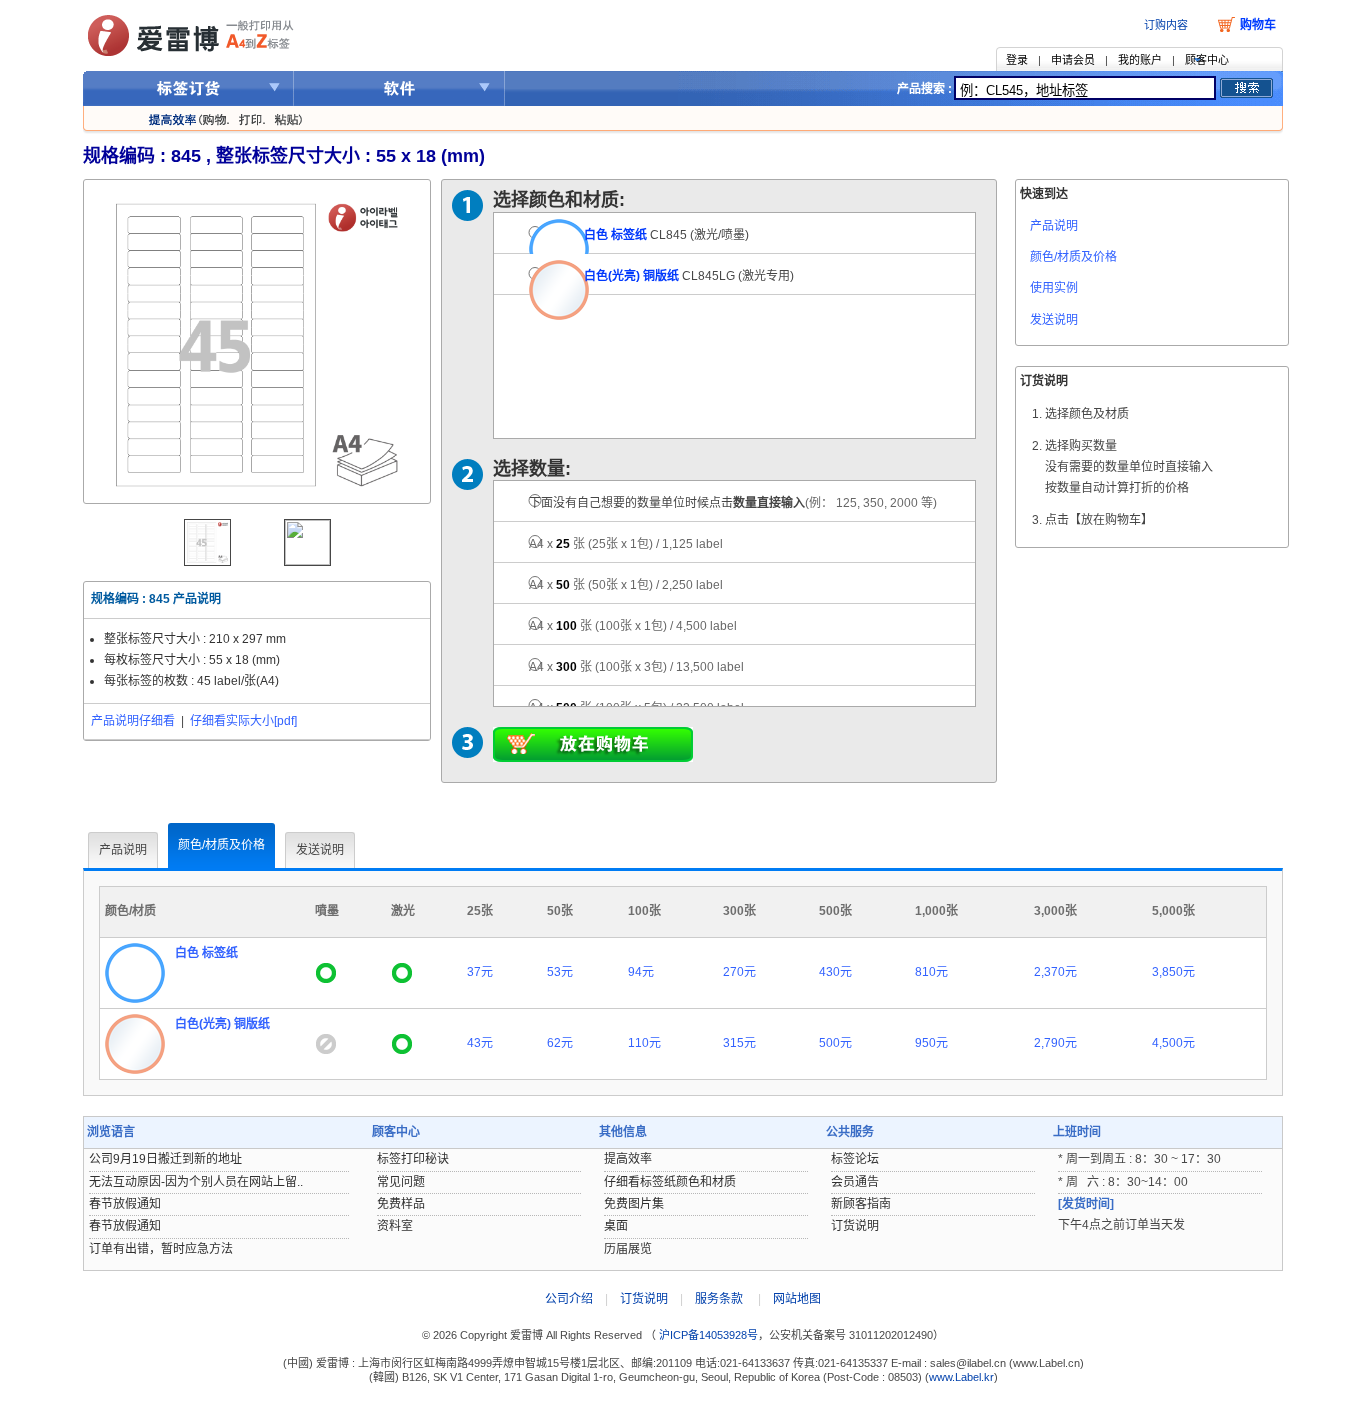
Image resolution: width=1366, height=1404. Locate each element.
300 (636, 667)
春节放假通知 (125, 1204)
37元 (480, 972)
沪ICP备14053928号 (707, 1335)
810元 (931, 972)
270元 (739, 972)
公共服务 (850, 1132)
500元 (835, 1043)
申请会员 (1073, 60)
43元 (480, 1043)
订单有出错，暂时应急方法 (161, 1249)
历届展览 (628, 1249)
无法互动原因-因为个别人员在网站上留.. (196, 1182)
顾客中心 (1207, 60)
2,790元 (1055, 1043)
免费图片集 (634, 1204)
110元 (644, 1043)
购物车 (1258, 25)
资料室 (395, 1226)
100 (633, 626)
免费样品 (401, 1204)
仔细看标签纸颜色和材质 (670, 1182)
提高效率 (628, 1159)
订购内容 (1166, 25)
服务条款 (719, 1299)
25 (626, 544)
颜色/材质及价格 (1073, 257)
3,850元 (1173, 972)
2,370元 (1055, 972)
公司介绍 (569, 1299)
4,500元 (1173, 1043)
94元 (641, 972)
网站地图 (797, 1299)
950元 (931, 1043)
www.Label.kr (961, 1377)
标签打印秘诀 (413, 1159)
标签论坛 (855, 1159)
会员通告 (855, 1182)
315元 (739, 1043)
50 (626, 585)
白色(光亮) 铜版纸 (631, 276)
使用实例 (1054, 288)
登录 (1017, 60)
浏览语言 (111, 1132)
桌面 (616, 1226)
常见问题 (401, 1182)
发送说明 (1054, 320)
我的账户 (1140, 60)
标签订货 (188, 88)
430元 (835, 972)
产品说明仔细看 (133, 721)
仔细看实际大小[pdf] (243, 721)
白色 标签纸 (615, 235)
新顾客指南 (861, 1204)
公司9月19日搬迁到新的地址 (165, 1159)
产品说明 (1054, 226)
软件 (399, 88)
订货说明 (855, 1226)
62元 (560, 1043)
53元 (560, 972)
